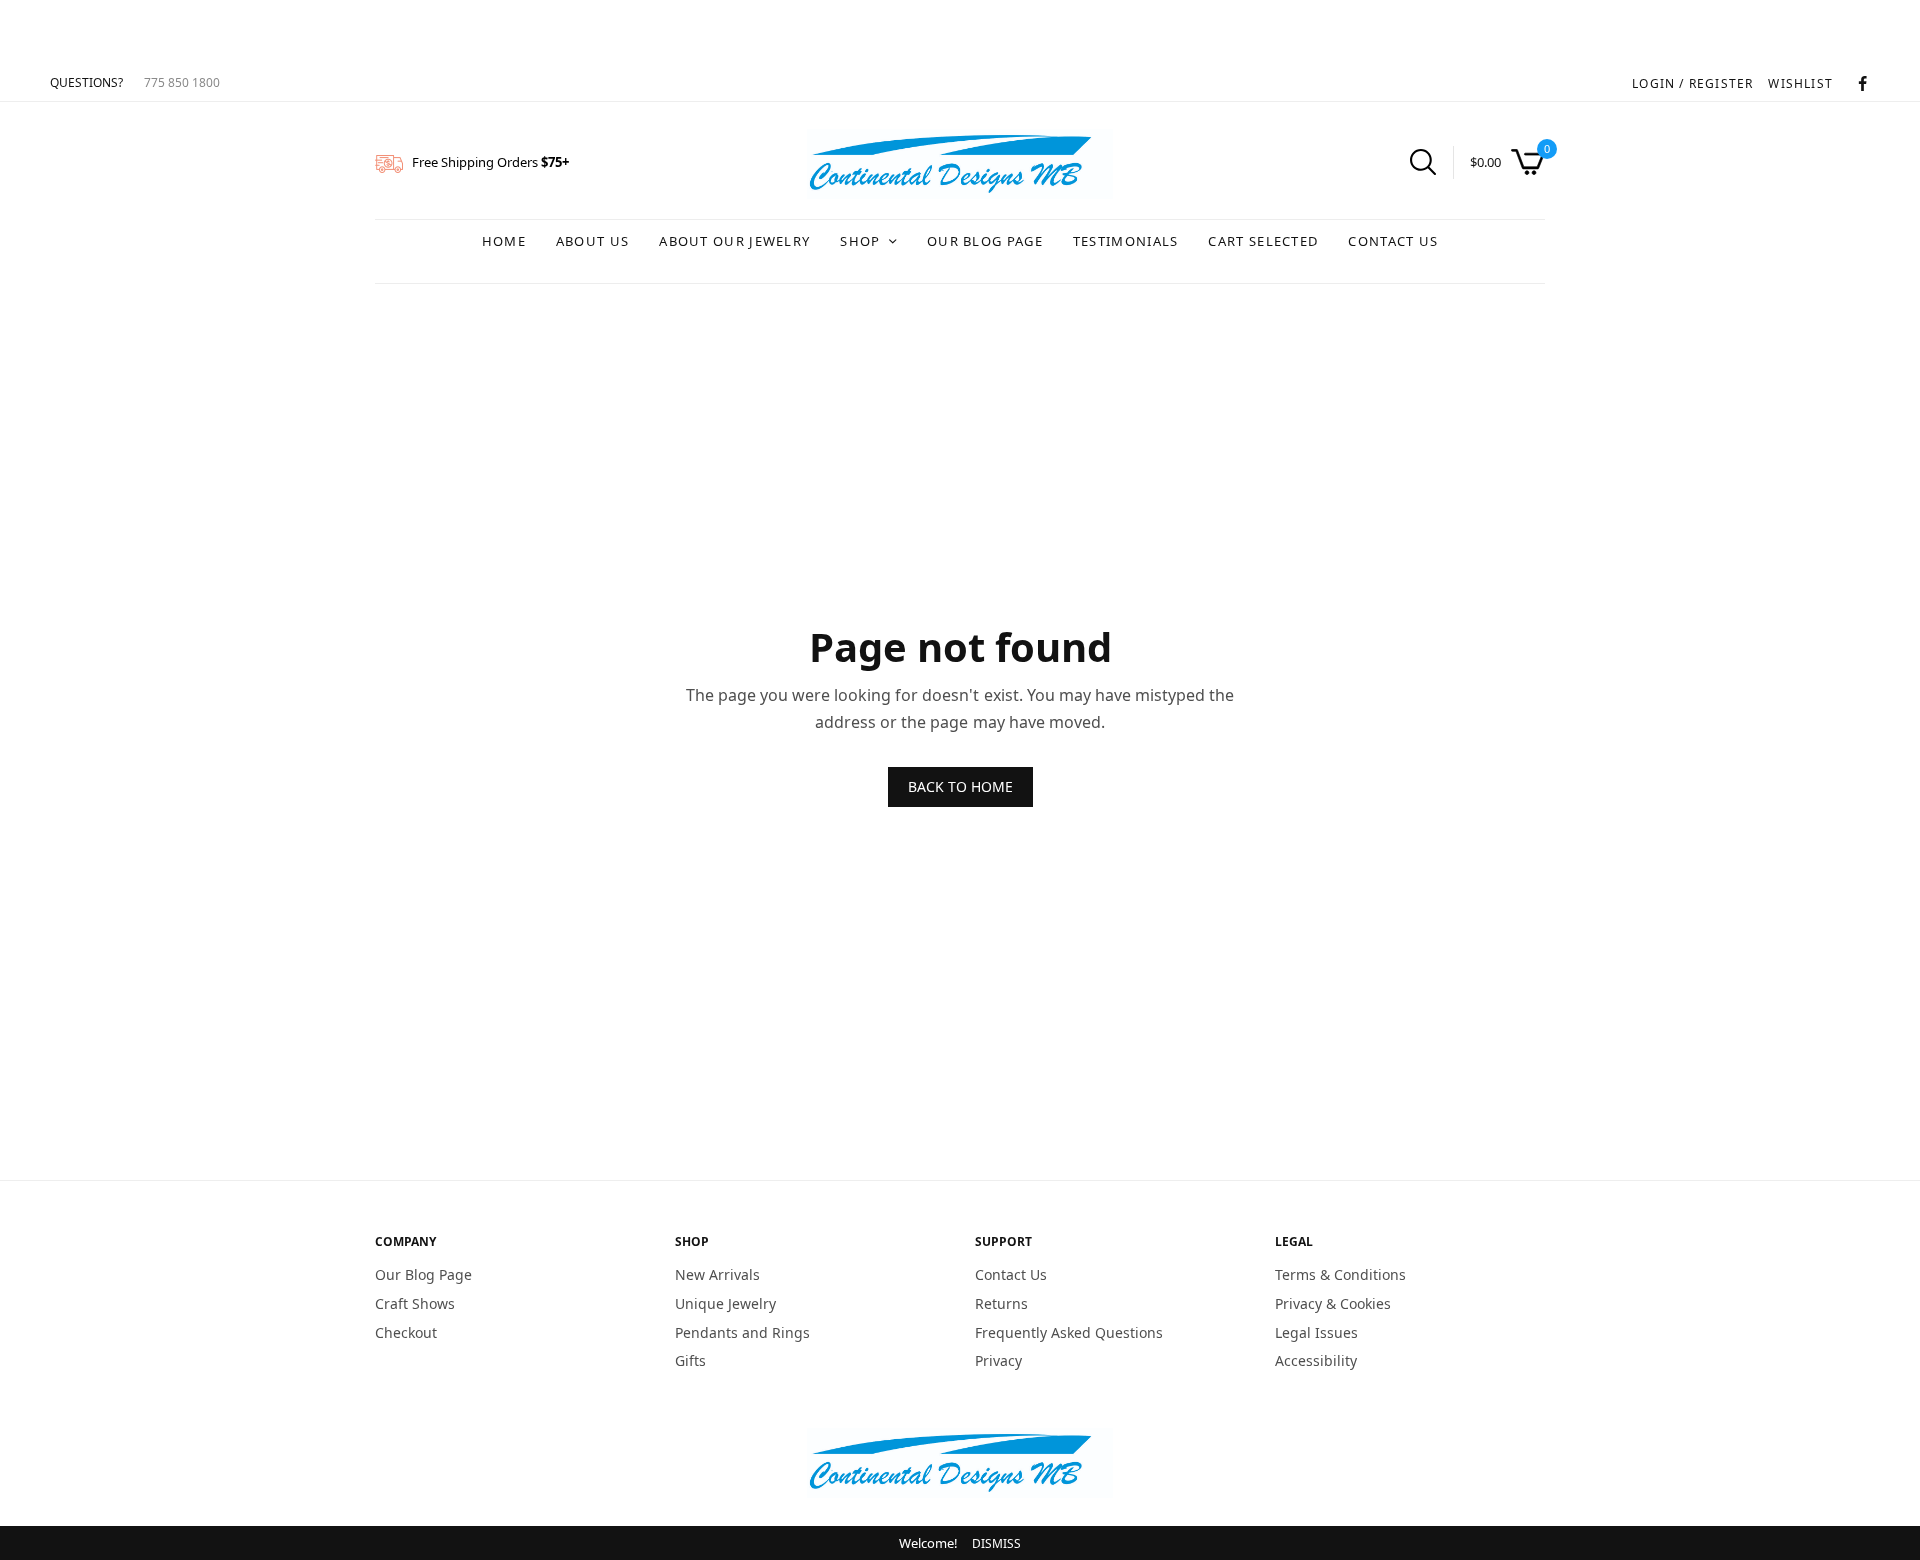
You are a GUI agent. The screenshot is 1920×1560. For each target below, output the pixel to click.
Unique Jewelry (725, 1303)
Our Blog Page (985, 241)
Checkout (406, 1331)
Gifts (690, 1360)
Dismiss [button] (996, 1543)
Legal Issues (1316, 1331)
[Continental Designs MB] (960, 164)
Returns (1001, 1303)
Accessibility (1316, 1360)
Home (504, 241)
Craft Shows (415, 1303)
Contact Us (1393, 241)
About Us (592, 241)
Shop (860, 241)
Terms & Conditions (1340, 1274)
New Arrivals (717, 1274)
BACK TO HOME (960, 786)
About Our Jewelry (734, 241)
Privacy (998, 1360)
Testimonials (1126, 241)
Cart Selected (1263, 241)
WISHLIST (1800, 83)
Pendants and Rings (742, 1331)
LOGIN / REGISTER (1692, 83)
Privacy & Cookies (1333, 1303)
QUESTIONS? (86, 82)
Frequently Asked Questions (1069, 1331)
